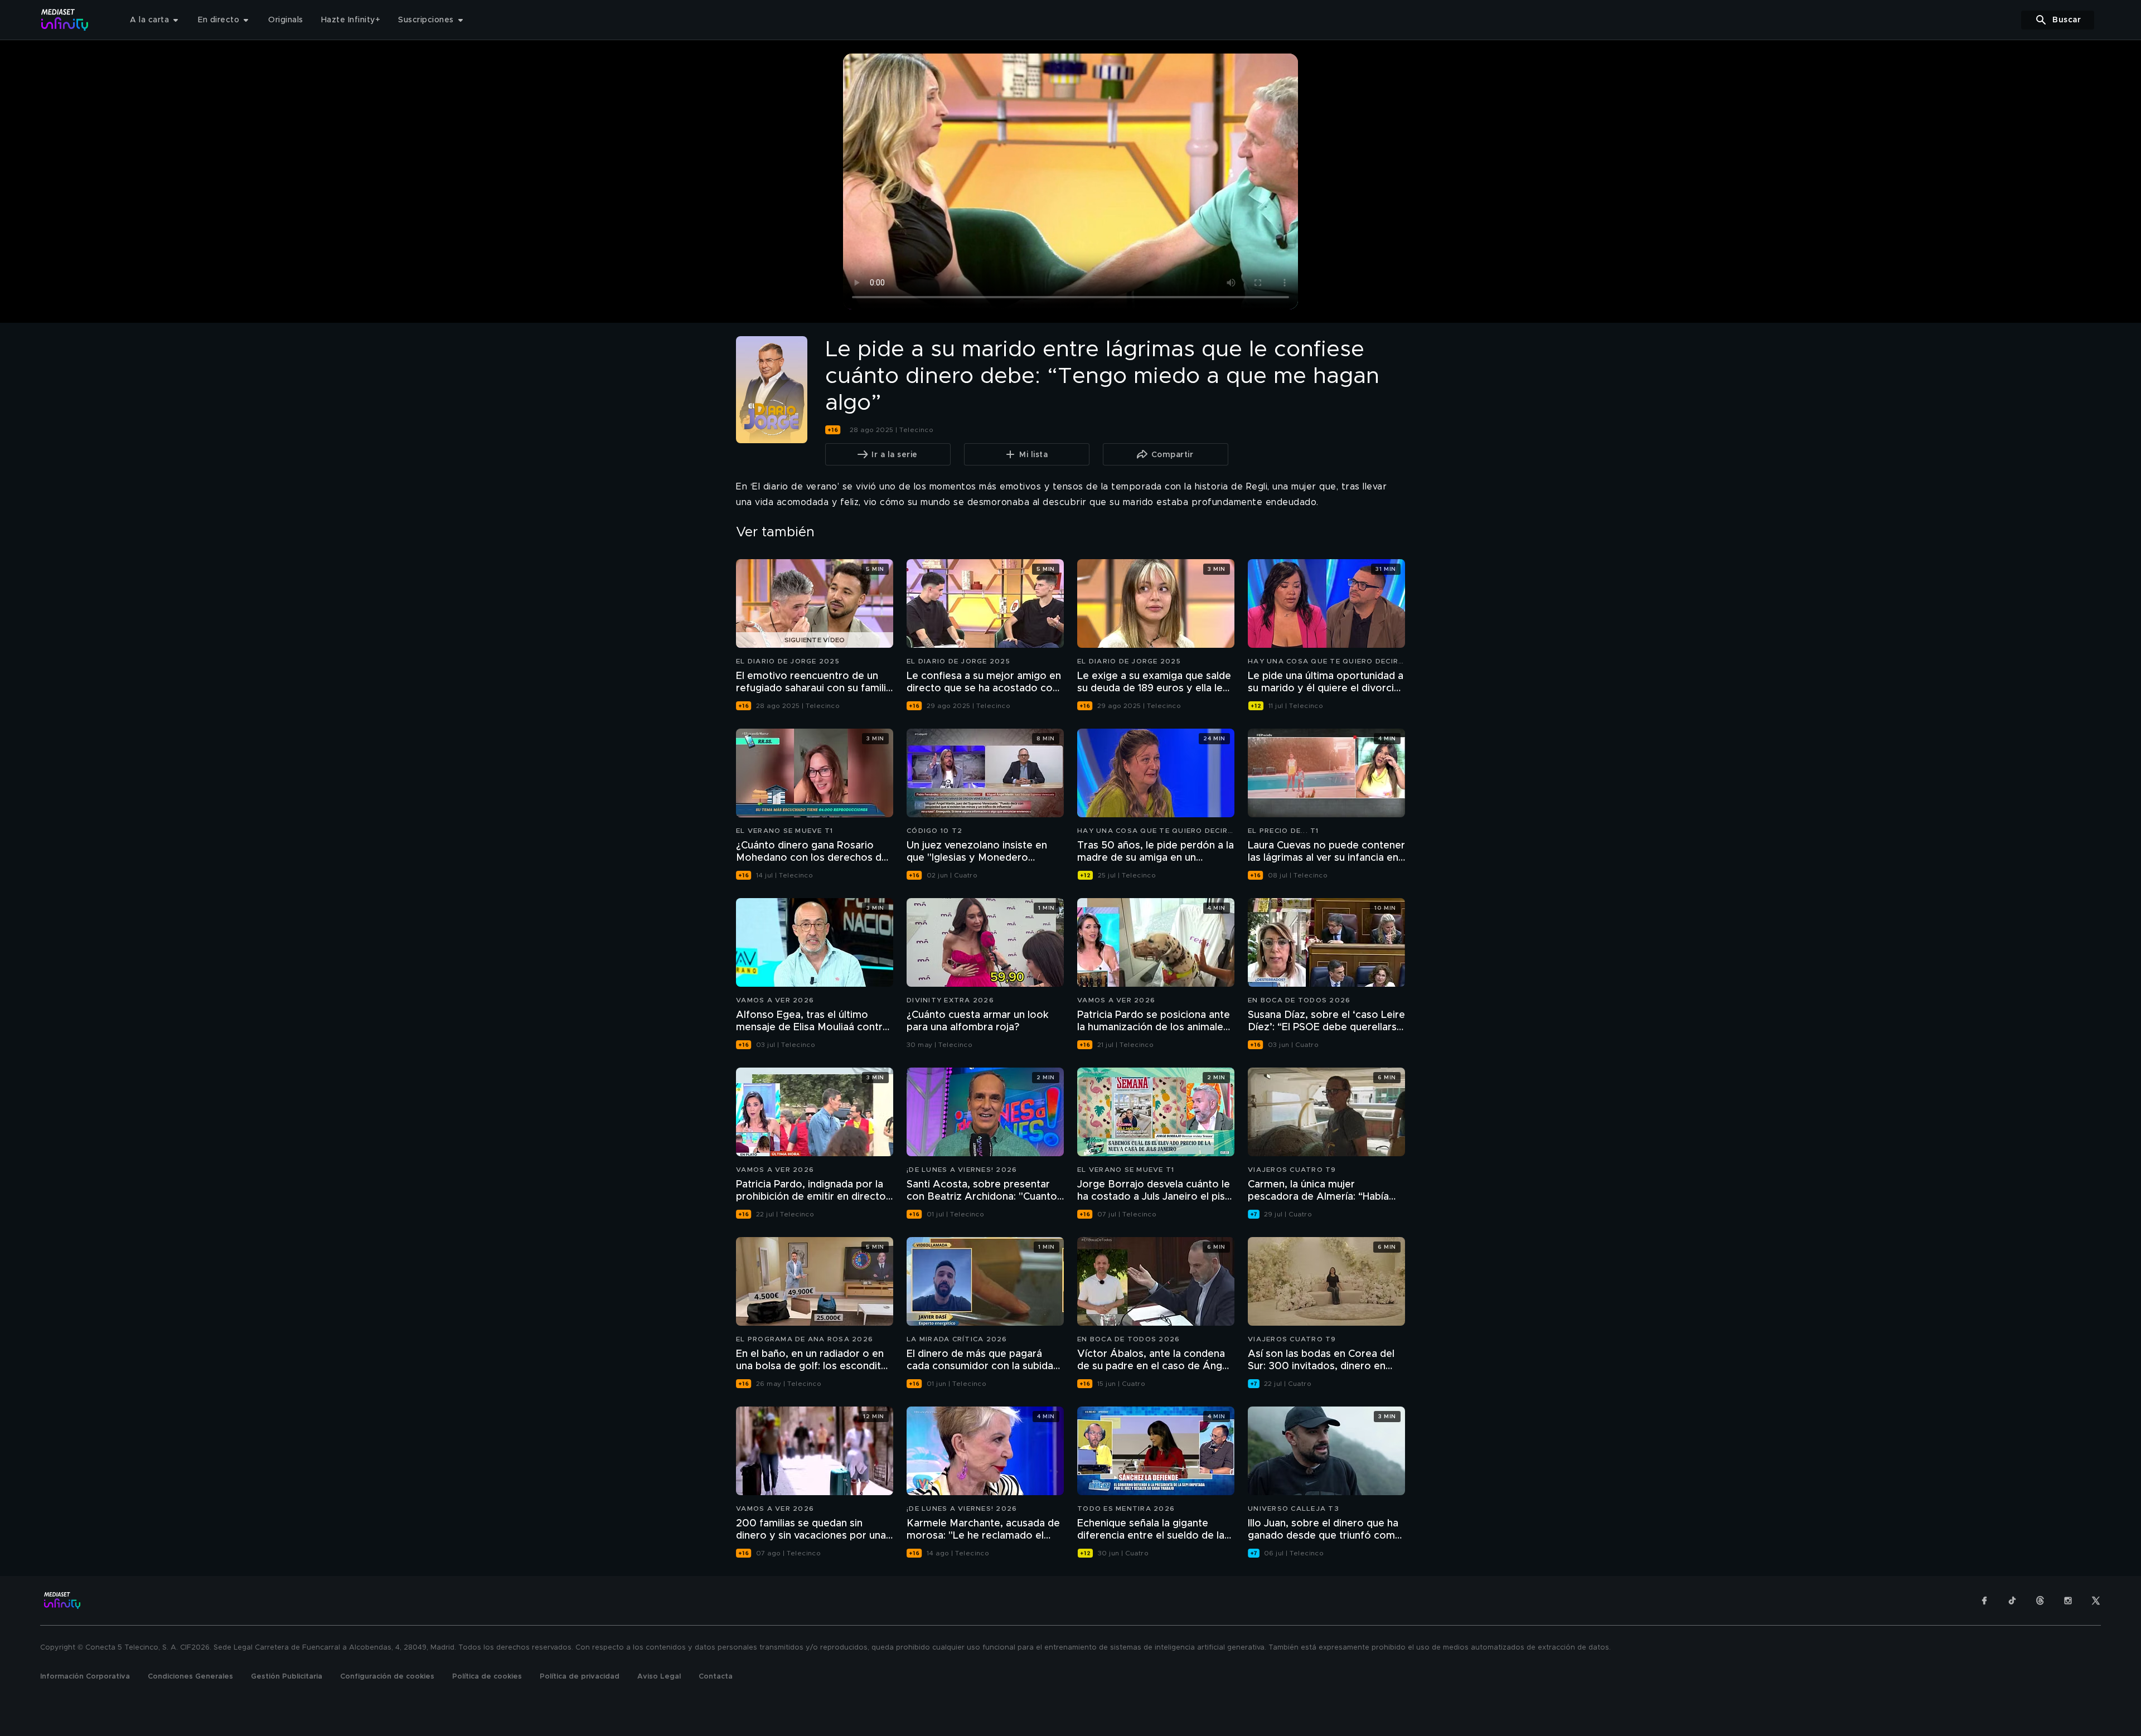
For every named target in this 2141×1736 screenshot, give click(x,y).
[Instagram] (2068, 1601)
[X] (2096, 1601)
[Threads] (2040, 1601)
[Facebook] (1984, 1601)
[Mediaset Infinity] (65, 20)
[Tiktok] (2012, 1601)
